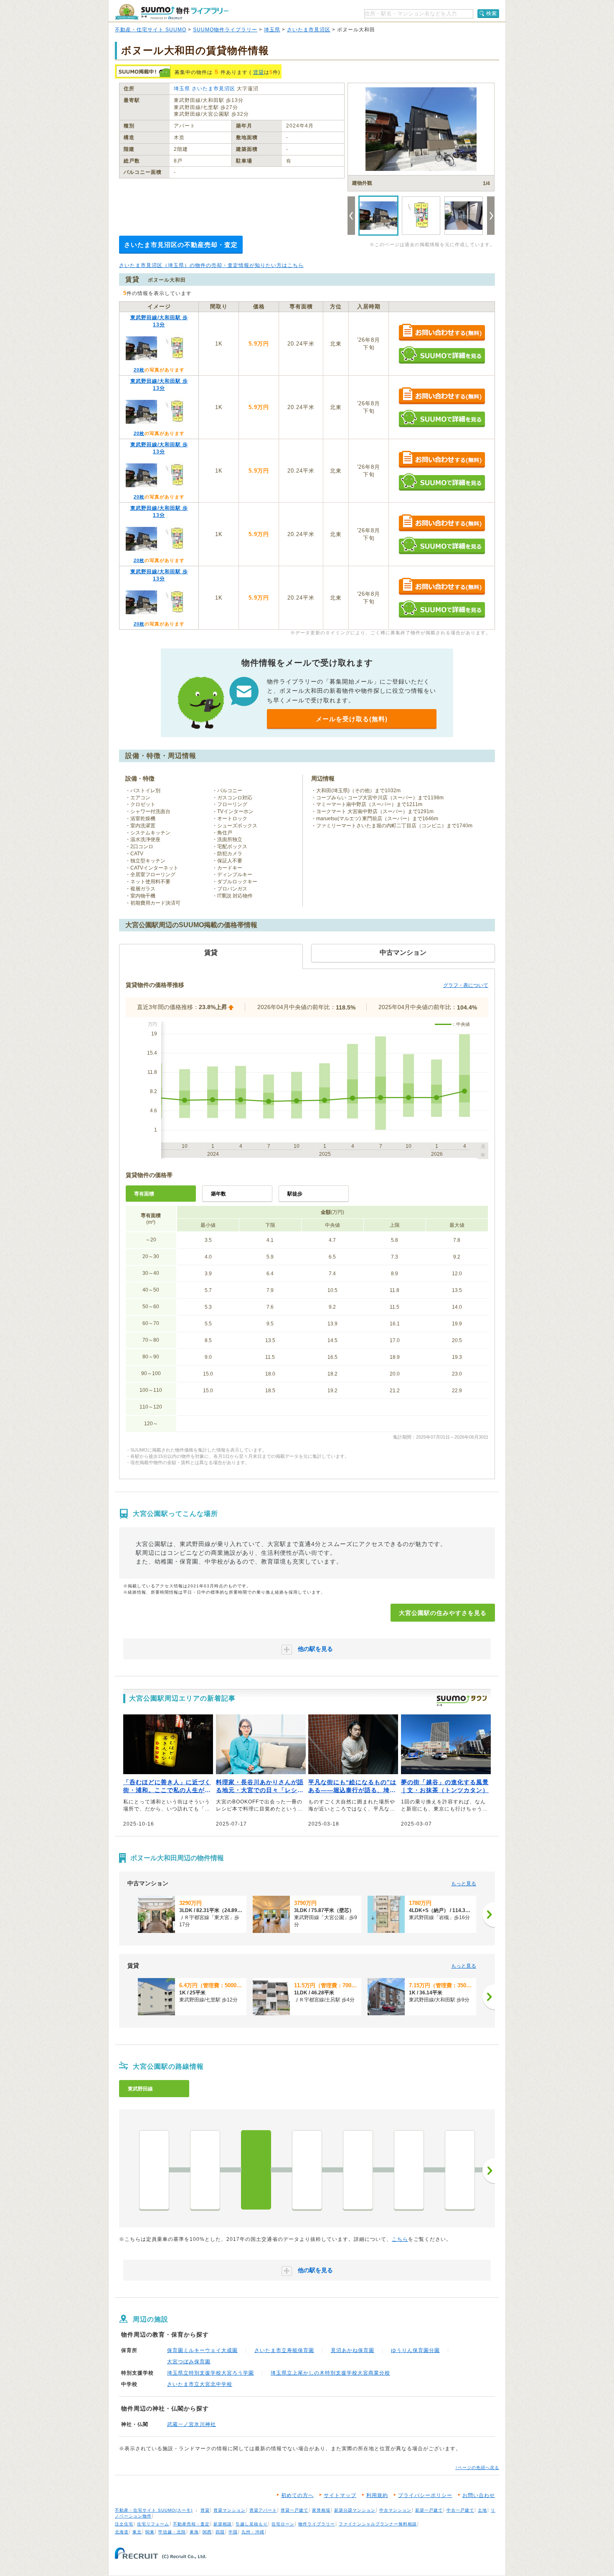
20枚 (139, 370)
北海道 (122, 2532)
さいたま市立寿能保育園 (284, 2350)
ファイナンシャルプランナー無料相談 (378, 2524)
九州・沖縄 (253, 2532)
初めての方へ (297, 2495)
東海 (194, 2532)
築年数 (218, 1194)
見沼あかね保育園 (353, 2350)
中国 (233, 2532)
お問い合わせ (479, 2495)
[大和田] (307, 2170)
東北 (137, 2532)
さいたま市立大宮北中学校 (200, 2384)
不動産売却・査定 (191, 2524)
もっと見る (464, 1884)
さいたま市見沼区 (309, 30)
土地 (482, 2510)
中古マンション (395, 2510)
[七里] (358, 2170)
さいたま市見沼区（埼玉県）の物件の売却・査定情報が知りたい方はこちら (211, 265)
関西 (207, 2532)
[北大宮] (205, 2170)
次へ (489, 2171)
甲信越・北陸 (172, 2532)
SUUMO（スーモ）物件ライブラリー (172, 12)
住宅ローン (283, 2524)
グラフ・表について (466, 985)
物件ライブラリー (317, 2524)
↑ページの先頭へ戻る (477, 2468)
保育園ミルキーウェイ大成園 (202, 2350)
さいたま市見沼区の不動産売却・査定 (181, 245)
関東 (150, 2532)
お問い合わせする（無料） (442, 333)
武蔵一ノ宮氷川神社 (192, 2424)
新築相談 (223, 2524)
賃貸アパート (263, 2510)
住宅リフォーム (153, 2524)
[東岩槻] (460, 2170)
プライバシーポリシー (425, 2495)
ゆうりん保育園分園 (415, 2350)
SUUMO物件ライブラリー (225, 30)
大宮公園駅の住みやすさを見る (443, 1613)
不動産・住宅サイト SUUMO (151, 30)
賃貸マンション (230, 2510)
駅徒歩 (295, 1194)
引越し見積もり (252, 2524)
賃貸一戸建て (294, 2510)
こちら (400, 2239)
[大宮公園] (256, 2170)
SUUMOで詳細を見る (442, 355)
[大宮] (154, 2170)
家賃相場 (321, 2510)
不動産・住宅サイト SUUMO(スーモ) (154, 2510)
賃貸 (259, 72)
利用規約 (377, 2495)
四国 (220, 2532)
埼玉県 (272, 30)
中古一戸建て (460, 2510)
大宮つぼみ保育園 (189, 2362)
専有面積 (144, 1194)
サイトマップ (340, 2495)
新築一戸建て (429, 2510)
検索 (492, 13)
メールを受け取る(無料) (352, 719)
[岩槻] (409, 2170)
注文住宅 (124, 2524)
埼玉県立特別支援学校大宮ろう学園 (211, 2373)
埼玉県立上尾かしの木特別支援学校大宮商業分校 (330, 2373)
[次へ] (489, 1915)
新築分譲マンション (355, 2510)
